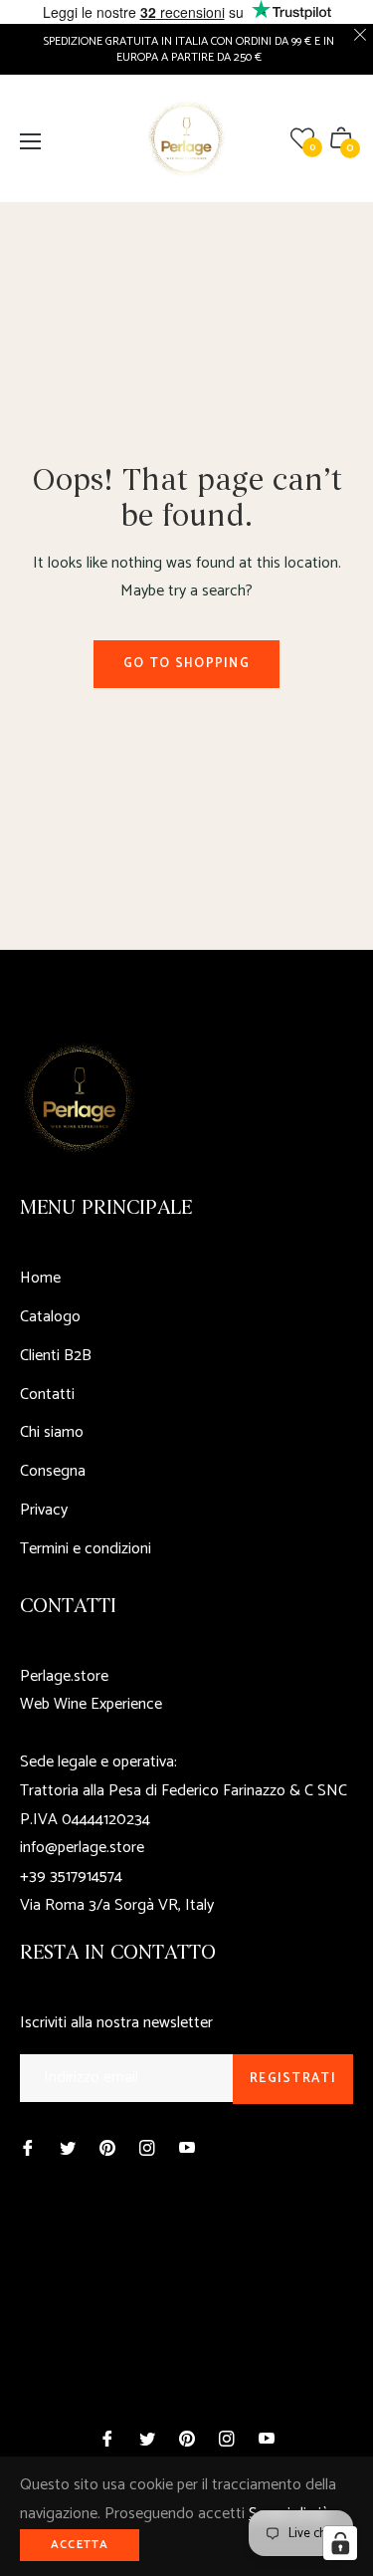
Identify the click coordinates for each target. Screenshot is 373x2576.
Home (40, 1278)
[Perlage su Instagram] (147, 2148)
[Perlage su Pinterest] (107, 2148)
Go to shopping (186, 664)
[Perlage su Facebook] (28, 2148)
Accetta (80, 2545)
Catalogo (50, 1317)
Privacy (44, 1510)
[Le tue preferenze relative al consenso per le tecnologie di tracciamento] (340, 2543)
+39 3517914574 (71, 1876)
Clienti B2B (56, 1356)
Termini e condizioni (86, 1549)
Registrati (293, 2079)
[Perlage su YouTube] (187, 2148)
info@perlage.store (82, 1848)
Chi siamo (52, 1432)
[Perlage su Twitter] (68, 2148)
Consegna (53, 1471)
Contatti (47, 1395)
